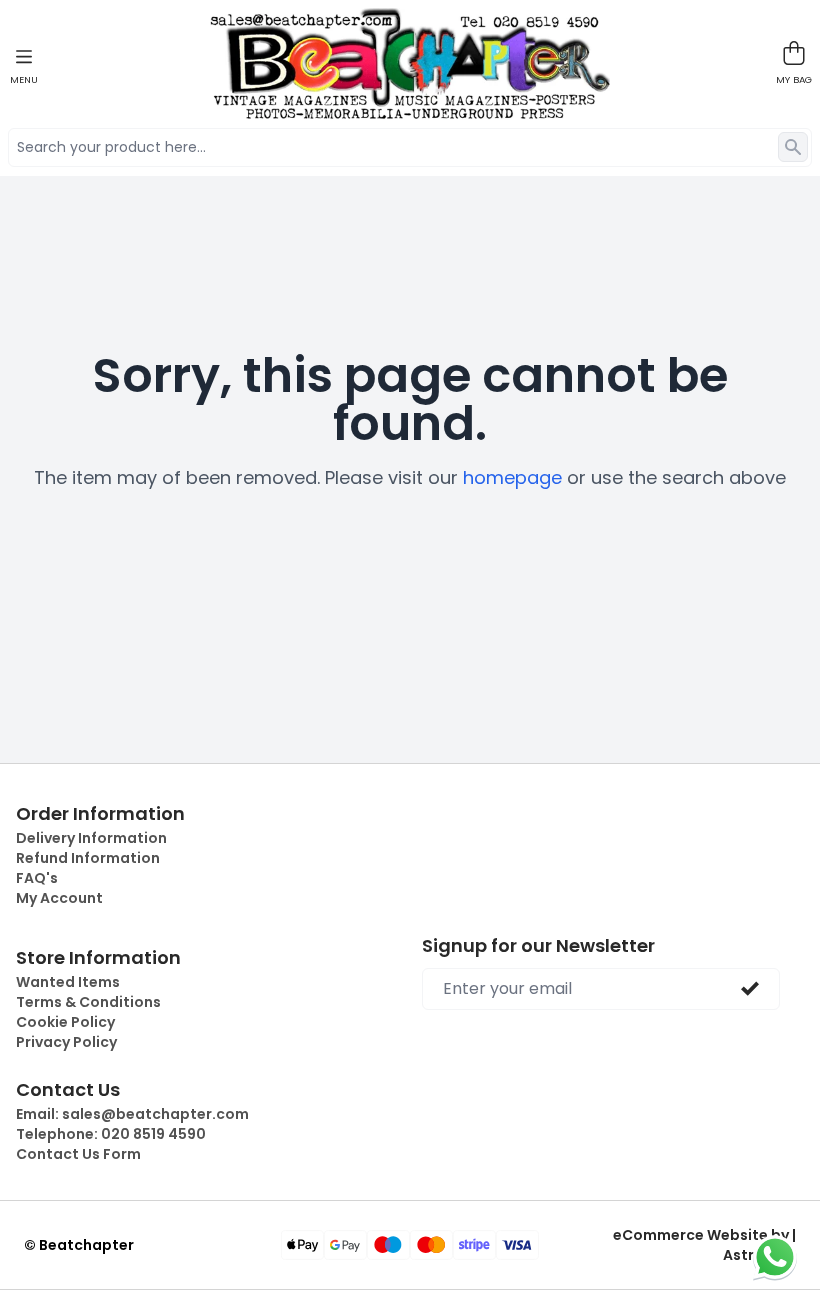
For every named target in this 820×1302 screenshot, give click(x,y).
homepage (512, 477)
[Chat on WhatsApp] (775, 1257)
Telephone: (111, 1134)
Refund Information (88, 858)
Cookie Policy (65, 1022)
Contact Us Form (78, 1154)
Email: (132, 1114)
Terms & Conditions (88, 1002)
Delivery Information (91, 838)
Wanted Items (68, 982)
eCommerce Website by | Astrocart (704, 1245)
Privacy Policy (66, 1042)
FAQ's (37, 878)
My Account (59, 898)
